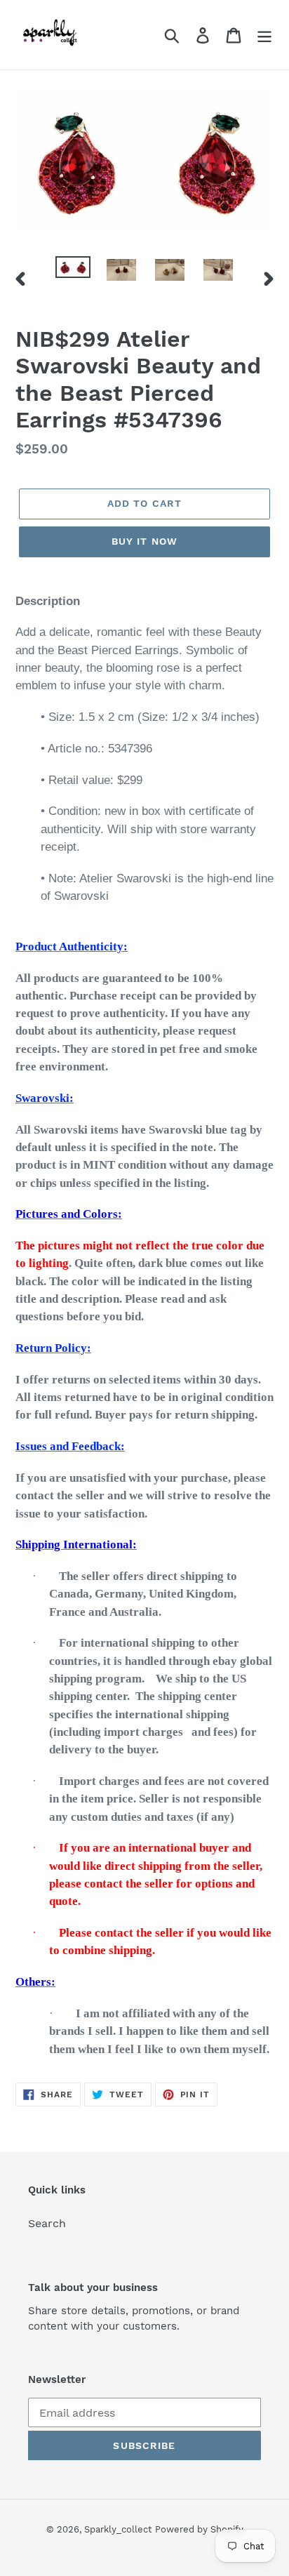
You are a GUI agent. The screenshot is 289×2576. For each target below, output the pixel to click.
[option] (73, 272)
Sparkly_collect (118, 2529)
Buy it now (144, 541)
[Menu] (264, 35)
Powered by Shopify (199, 2529)
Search (47, 2223)
